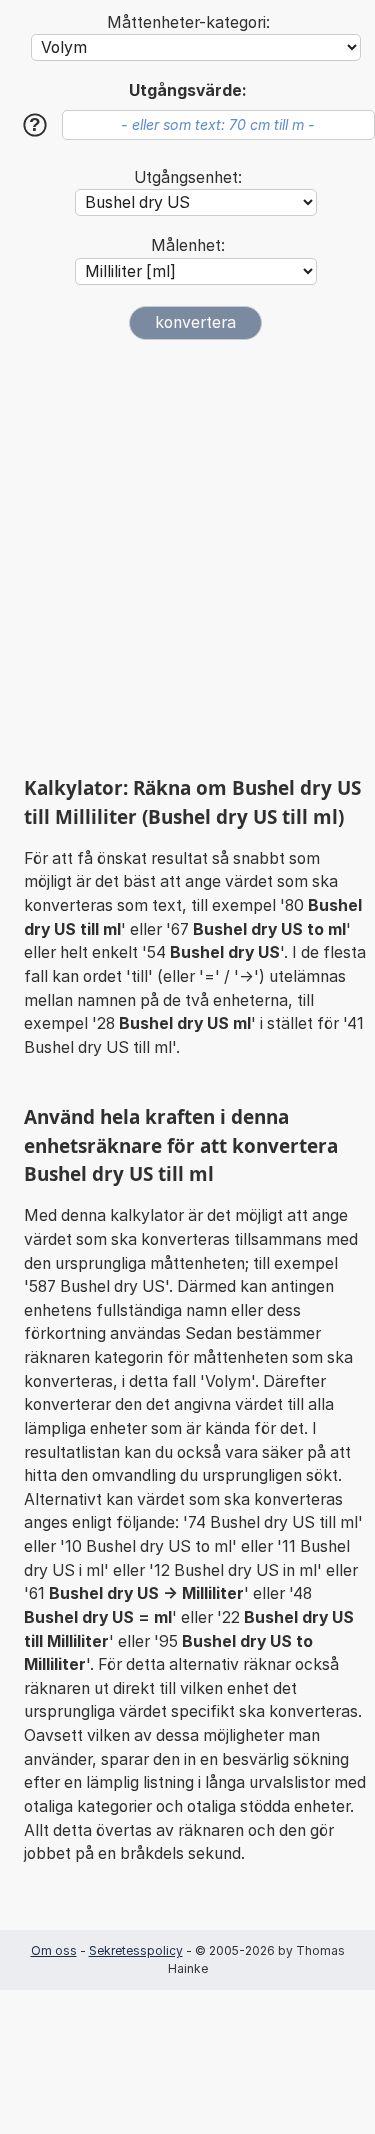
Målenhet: (188, 245)
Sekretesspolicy (136, 1950)
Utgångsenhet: (188, 177)
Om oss (54, 1950)
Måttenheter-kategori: (188, 22)
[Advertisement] (187, 557)
